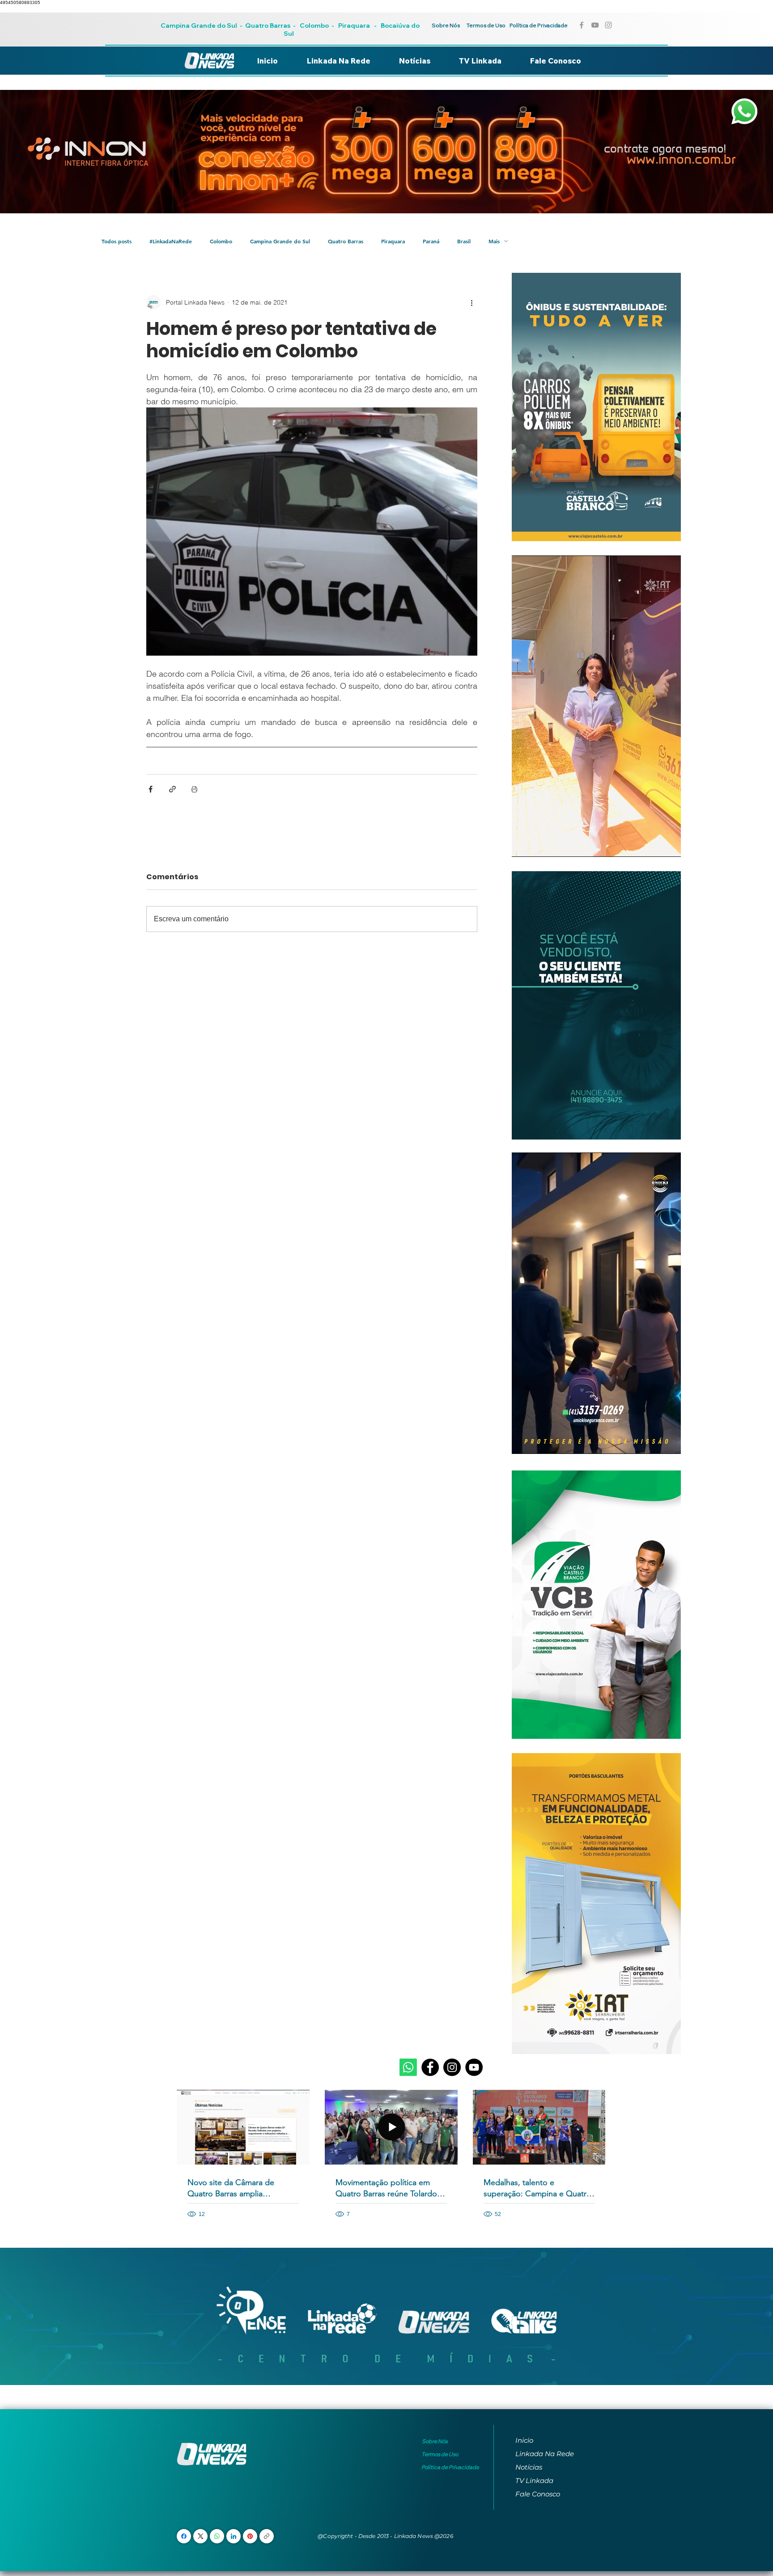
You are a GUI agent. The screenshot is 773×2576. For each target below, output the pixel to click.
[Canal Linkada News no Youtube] (595, 25)
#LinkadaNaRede (171, 241)
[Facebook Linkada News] (582, 25)
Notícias (529, 2467)
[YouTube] (474, 2067)
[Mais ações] (472, 302)
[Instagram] (452, 2067)
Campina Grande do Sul (200, 25)
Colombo (314, 25)
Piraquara (354, 25)
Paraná (431, 241)
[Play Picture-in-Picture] (654, 845)
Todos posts (117, 241)
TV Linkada (534, 2481)
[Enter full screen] (669, 845)
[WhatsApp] (217, 2536)
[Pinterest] (250, 2536)
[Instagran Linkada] (608, 25)
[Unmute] (539, 845)
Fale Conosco (538, 2494)
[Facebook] (430, 2067)
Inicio (524, 2440)
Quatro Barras (268, 25)
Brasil (464, 241)
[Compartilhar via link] (172, 789)
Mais (494, 241)
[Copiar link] (267, 2536)
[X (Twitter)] (201, 2536)
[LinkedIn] (234, 2536)
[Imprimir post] (194, 789)
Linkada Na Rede (545, 2454)
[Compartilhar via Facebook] (151, 789)
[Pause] (523, 845)
